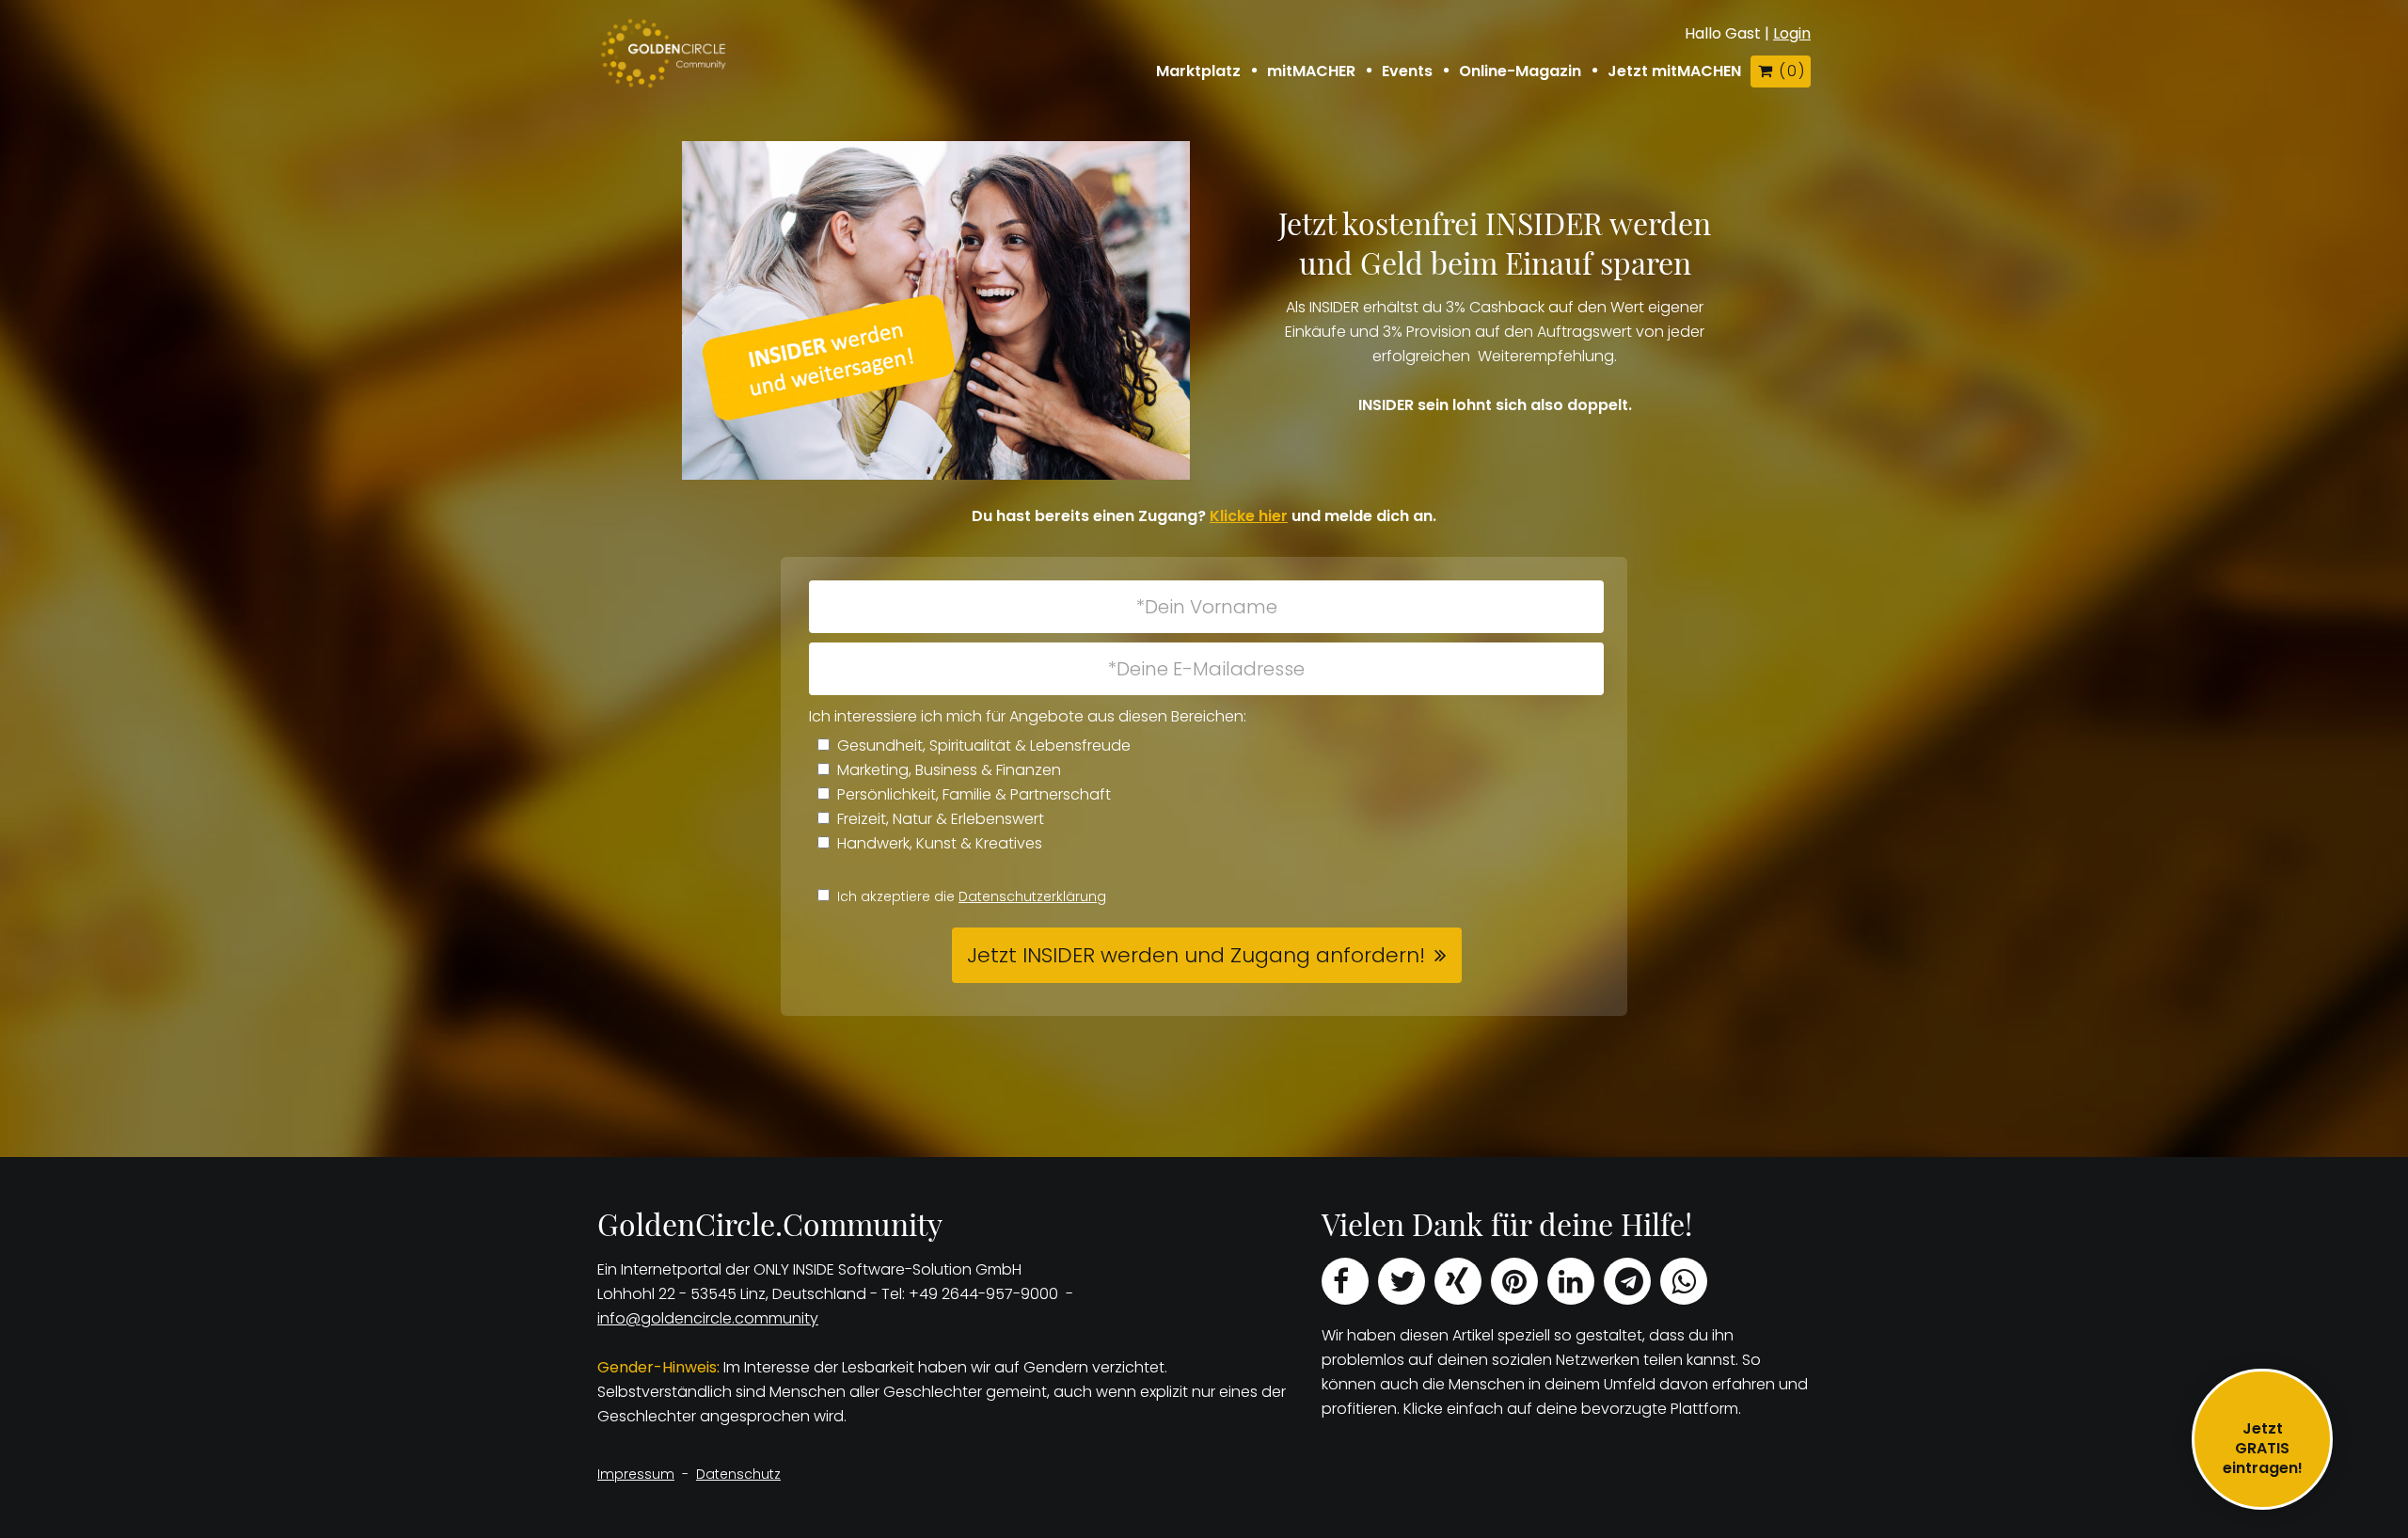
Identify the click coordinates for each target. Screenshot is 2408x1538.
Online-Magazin (1520, 71)
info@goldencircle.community (708, 1318)
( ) (1791, 71)
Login (1792, 33)
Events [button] (1407, 71)
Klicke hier (1249, 516)
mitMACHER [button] (1311, 71)
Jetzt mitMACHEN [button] (1674, 71)
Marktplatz (1198, 71)
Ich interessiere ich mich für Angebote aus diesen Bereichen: (1028, 716)
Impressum (636, 1474)
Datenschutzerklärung (1032, 896)
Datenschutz (738, 1474)
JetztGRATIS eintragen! (2263, 1448)
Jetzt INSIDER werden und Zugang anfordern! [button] (1196, 955)
